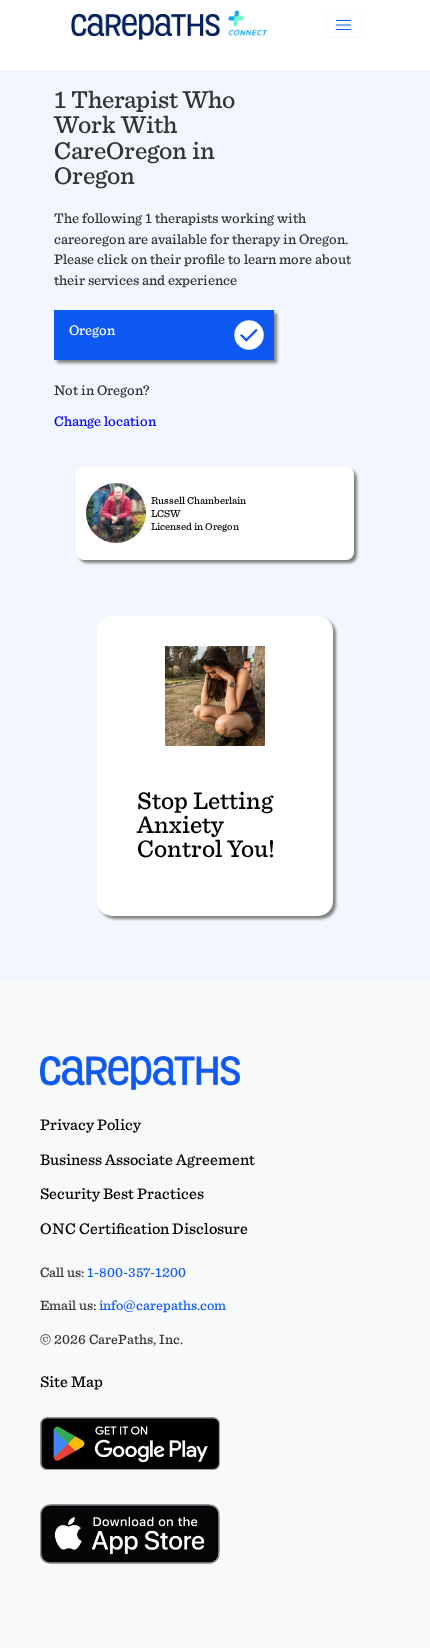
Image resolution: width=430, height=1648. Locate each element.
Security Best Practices (122, 1193)
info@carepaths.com (162, 1305)
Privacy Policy (90, 1124)
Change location (105, 420)
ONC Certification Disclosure (144, 1228)
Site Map (71, 1381)
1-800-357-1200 (136, 1272)
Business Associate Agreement (147, 1159)
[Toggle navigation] (344, 25)
